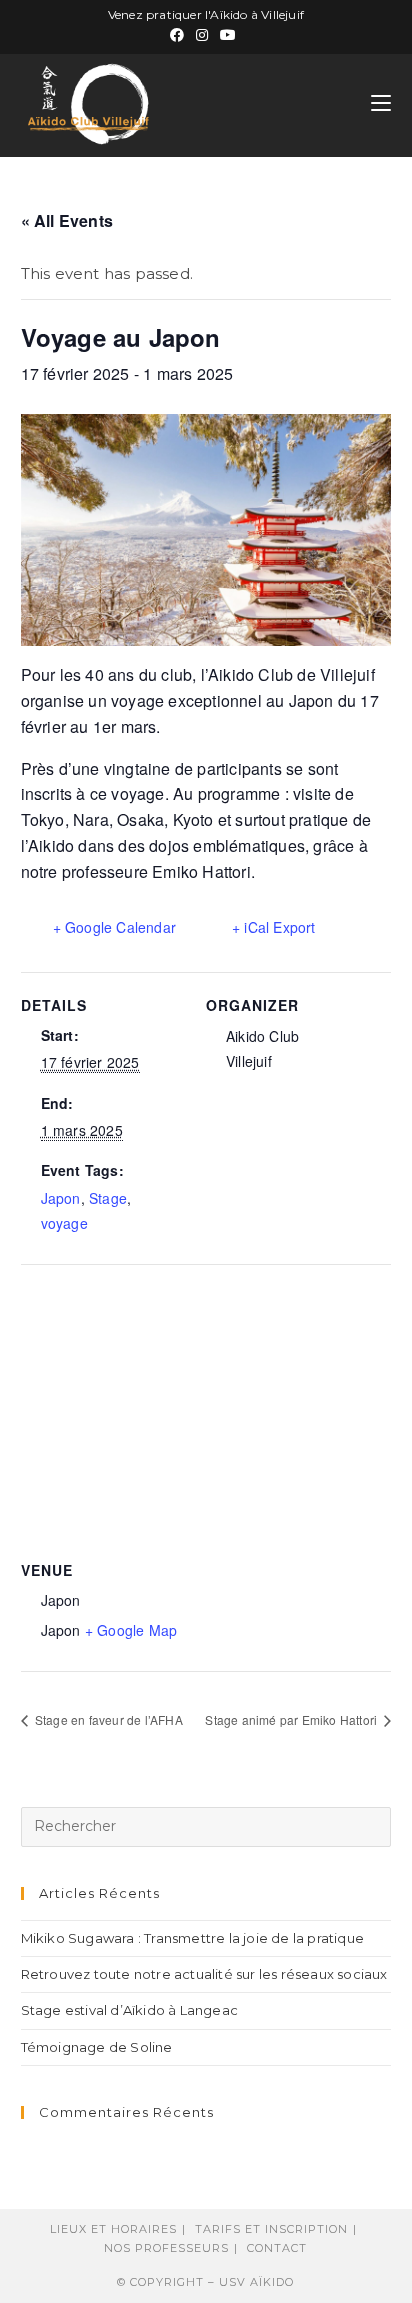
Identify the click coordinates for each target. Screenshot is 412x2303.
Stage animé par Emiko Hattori (292, 1719)
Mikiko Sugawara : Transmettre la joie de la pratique (192, 1938)
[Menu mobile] (381, 103)
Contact (277, 2248)
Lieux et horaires (113, 2229)
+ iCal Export (274, 927)
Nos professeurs (166, 2248)
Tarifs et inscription (271, 2229)
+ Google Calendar (114, 927)
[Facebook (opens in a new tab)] (180, 35)
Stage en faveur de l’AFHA (107, 1719)
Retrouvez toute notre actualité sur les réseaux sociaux (204, 1974)
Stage (108, 1198)
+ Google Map (131, 1630)
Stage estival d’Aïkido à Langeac (129, 2010)
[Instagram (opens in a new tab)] (202, 35)
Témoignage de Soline (97, 2047)
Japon (61, 1198)
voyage (64, 1223)
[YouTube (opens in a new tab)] (228, 35)
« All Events (67, 220)
